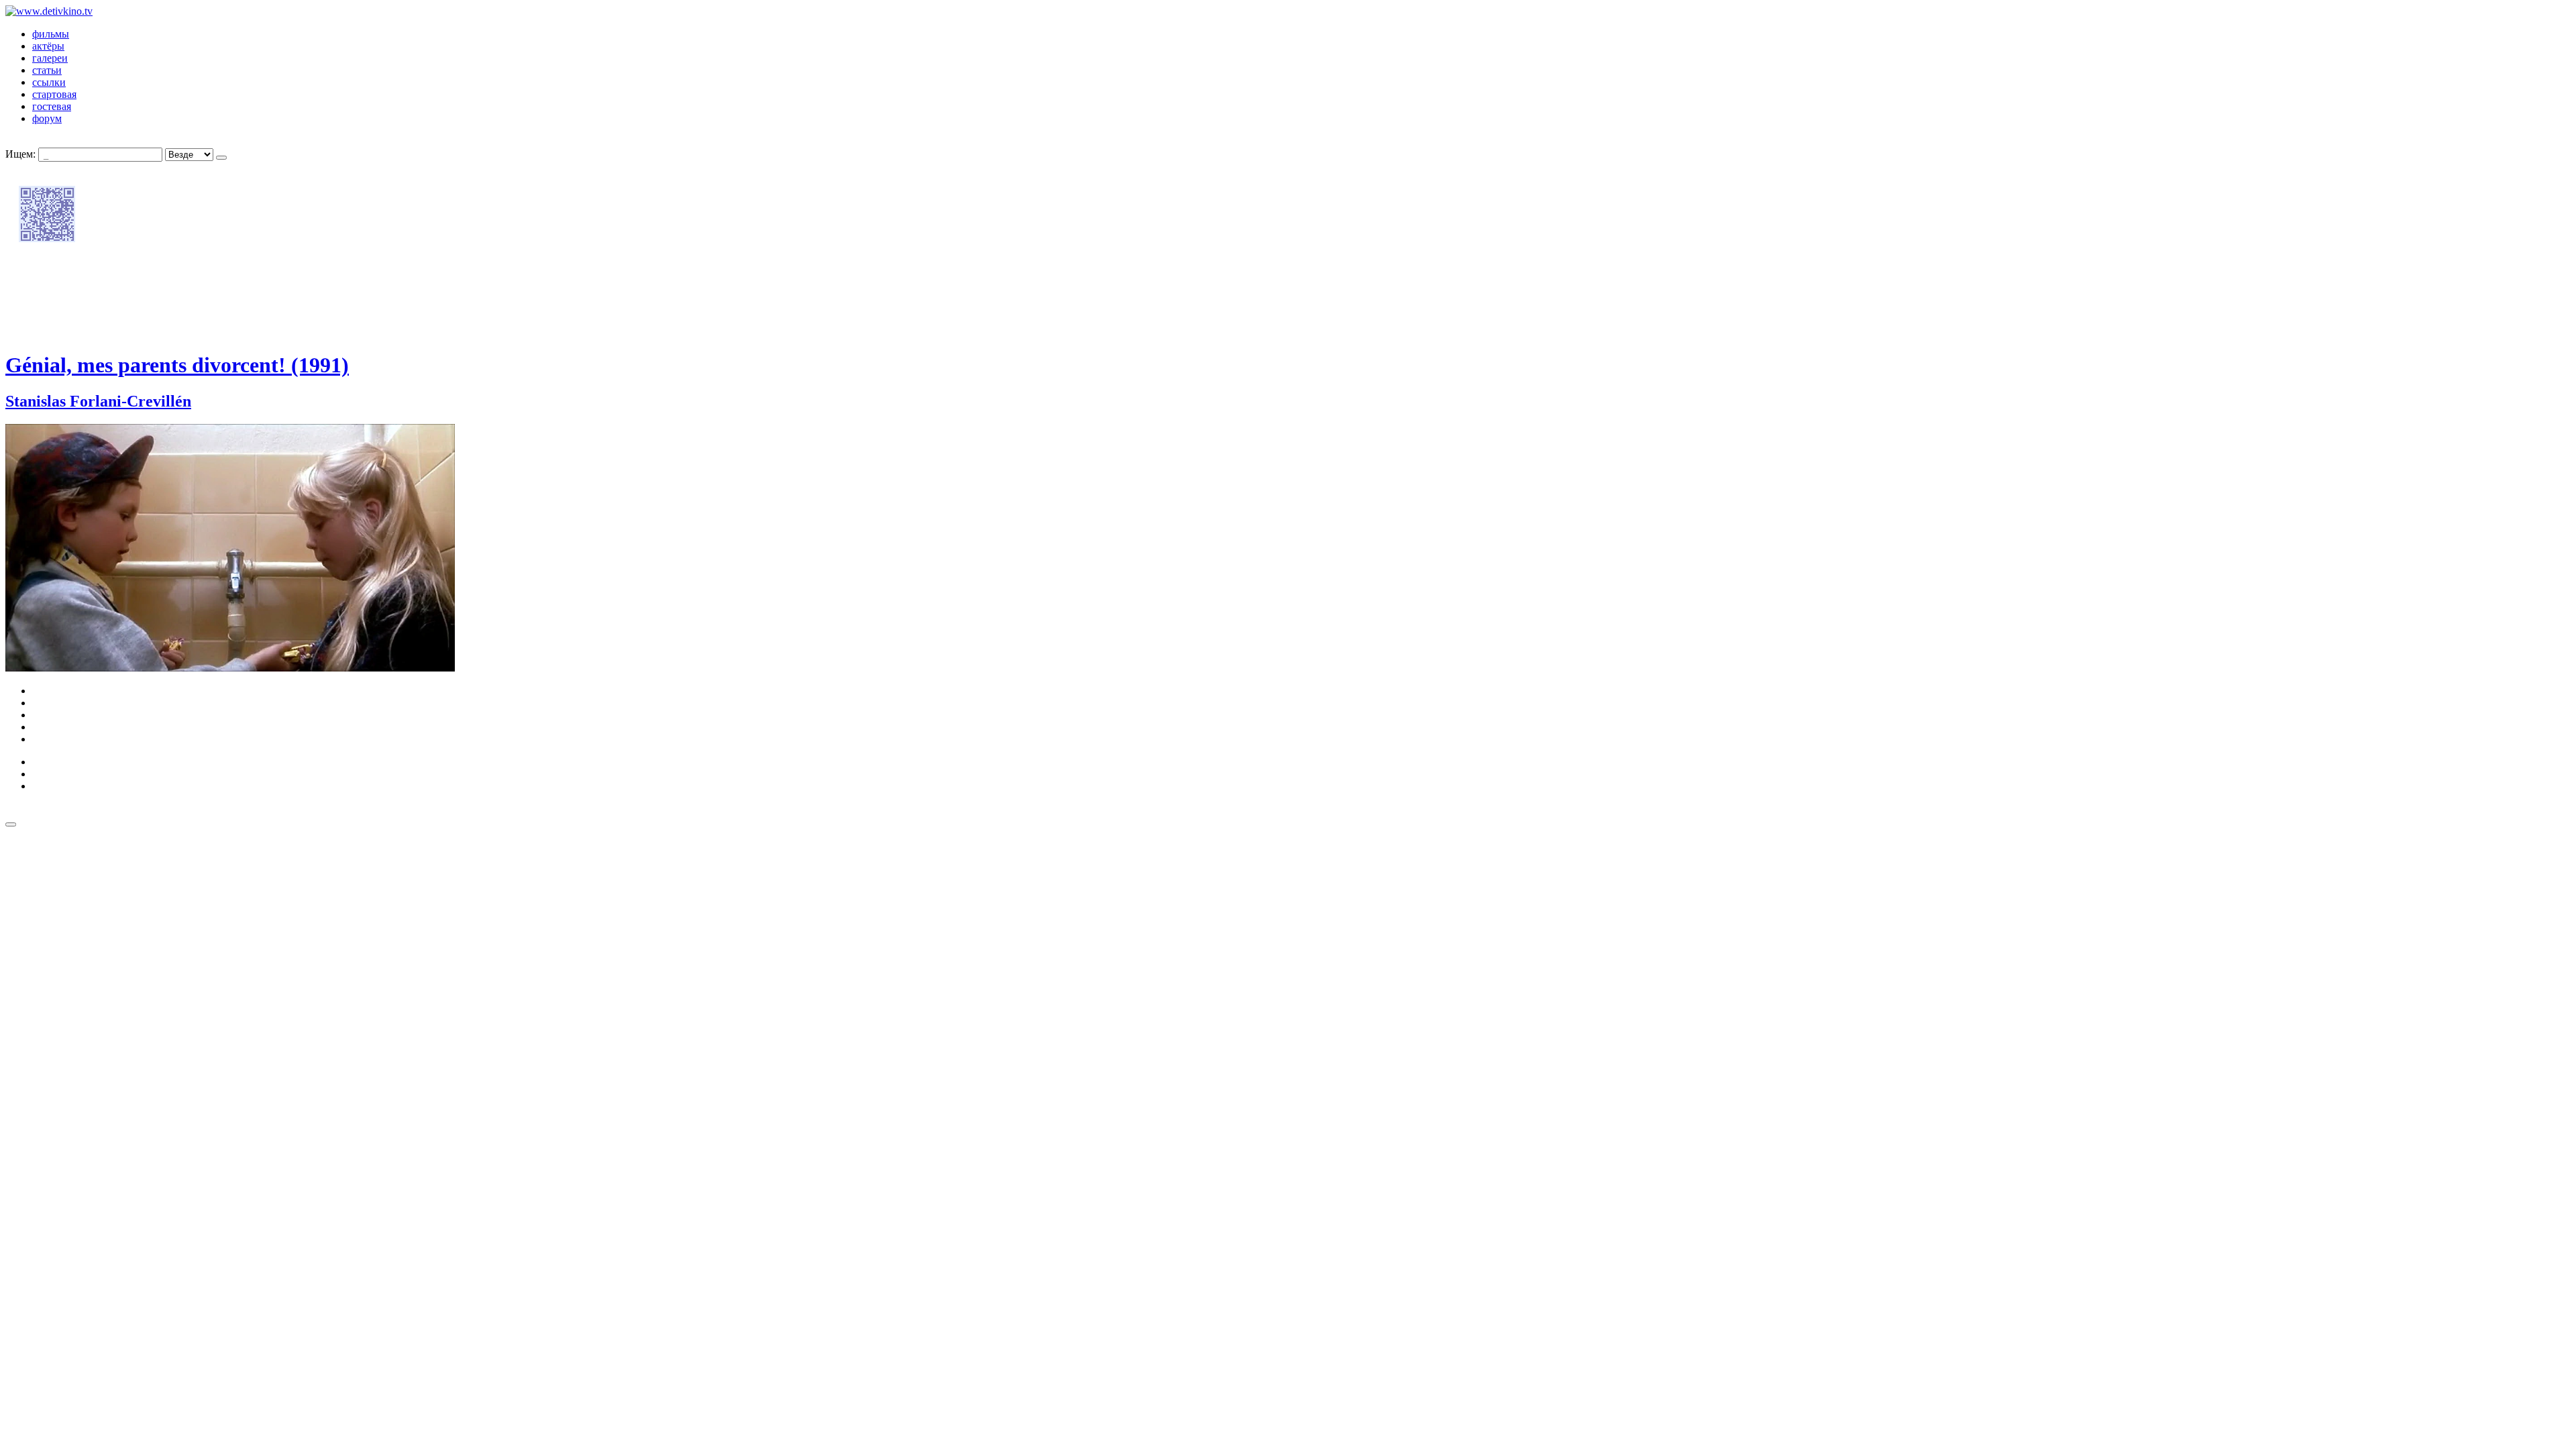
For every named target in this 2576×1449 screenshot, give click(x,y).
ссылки (49, 82)
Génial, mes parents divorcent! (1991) (177, 365)
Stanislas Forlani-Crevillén (98, 401)
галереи (50, 58)
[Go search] (221, 158)
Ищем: (20, 154)
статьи (47, 70)
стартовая (54, 94)
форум (47, 118)
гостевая (52, 106)
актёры (48, 46)
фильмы (51, 34)
